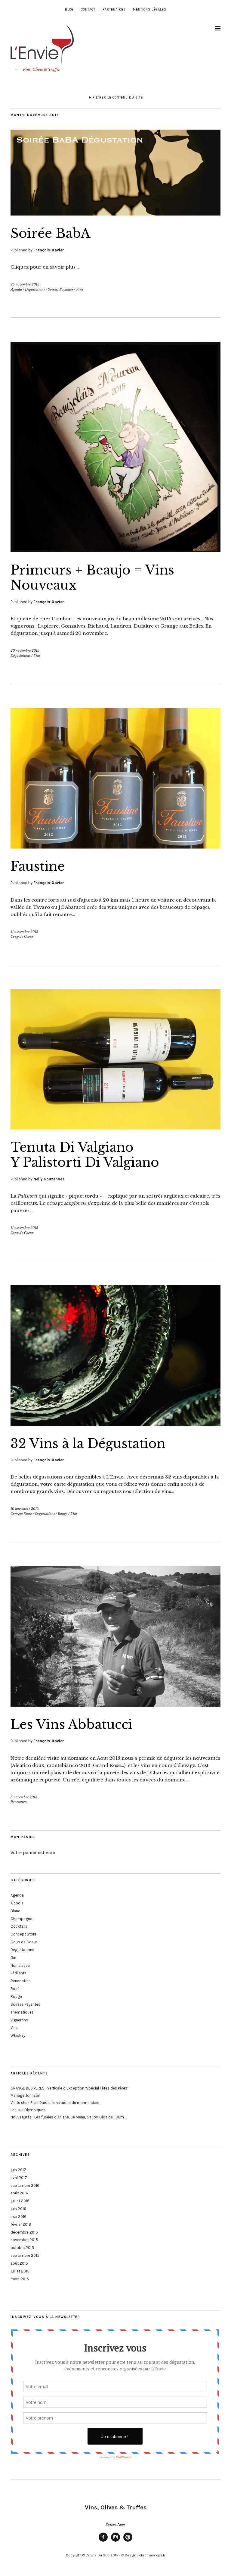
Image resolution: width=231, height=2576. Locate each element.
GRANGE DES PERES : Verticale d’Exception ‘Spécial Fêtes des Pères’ (69, 2088)
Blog (69, 9)
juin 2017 (18, 2170)
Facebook (103, 2541)
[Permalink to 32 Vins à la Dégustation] (115, 1424)
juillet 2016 (20, 2201)
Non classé (20, 1965)
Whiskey (18, 2035)
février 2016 (21, 2224)
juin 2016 (18, 2209)
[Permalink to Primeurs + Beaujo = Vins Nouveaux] (115, 550)
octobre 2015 (22, 2248)
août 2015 (19, 2263)
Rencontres (19, 1802)
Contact (88, 9)
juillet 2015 (20, 2271)
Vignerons (19, 2020)
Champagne (21, 1919)
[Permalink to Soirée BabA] (115, 214)
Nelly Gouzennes (49, 1179)
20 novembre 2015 (25, 650)
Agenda (16, 289)
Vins (80, 289)
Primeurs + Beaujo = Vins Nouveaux (92, 578)
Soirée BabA (51, 233)
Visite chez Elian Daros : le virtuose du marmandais (55, 2103)
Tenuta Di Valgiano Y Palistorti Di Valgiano (85, 1155)
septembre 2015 (25, 2255)
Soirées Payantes (60, 289)
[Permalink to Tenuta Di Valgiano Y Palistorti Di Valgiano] (115, 1128)
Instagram (115, 2541)
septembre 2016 (25, 2186)
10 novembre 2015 (25, 1509)
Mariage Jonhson (25, 2095)
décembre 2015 (24, 2232)
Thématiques (22, 2012)
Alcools (17, 1903)
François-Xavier (49, 250)
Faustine (38, 866)
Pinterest (128, 2541)
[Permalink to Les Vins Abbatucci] (115, 1705)
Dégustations (35, 289)
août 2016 (19, 2193)
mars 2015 (20, 2279)
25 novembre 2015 (25, 284)
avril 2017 (19, 2178)
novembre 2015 (24, 2240)
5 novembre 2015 (24, 1797)
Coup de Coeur (22, 937)
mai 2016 (18, 2217)
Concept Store (21, 1514)
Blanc (15, 1911)
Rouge (63, 1514)
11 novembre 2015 (24, 932)
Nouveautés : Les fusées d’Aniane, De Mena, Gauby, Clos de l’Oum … (69, 2117)
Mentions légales (150, 9)
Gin (13, 1958)
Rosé (15, 1989)
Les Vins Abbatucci (71, 1724)
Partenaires (114, 9)
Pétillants (18, 1973)
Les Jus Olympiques (28, 2110)
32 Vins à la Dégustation (88, 1444)
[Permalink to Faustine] (115, 847)
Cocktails (19, 1926)
